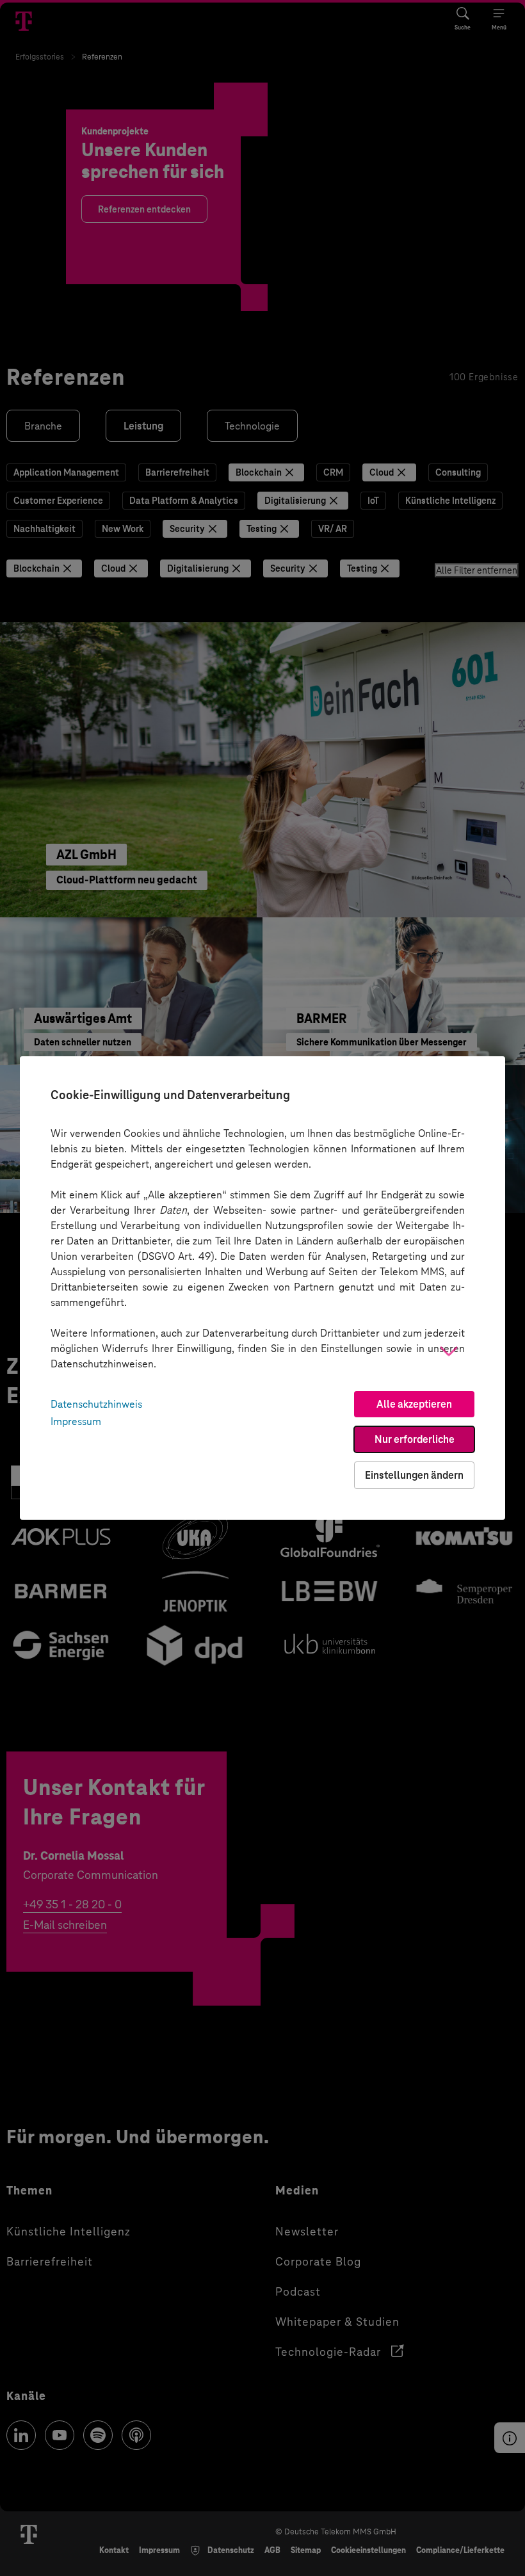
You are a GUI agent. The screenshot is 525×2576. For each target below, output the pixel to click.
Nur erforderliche (415, 1439)
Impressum (76, 1421)
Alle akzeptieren (414, 1404)
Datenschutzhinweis (96, 1404)
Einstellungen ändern (414, 1475)
